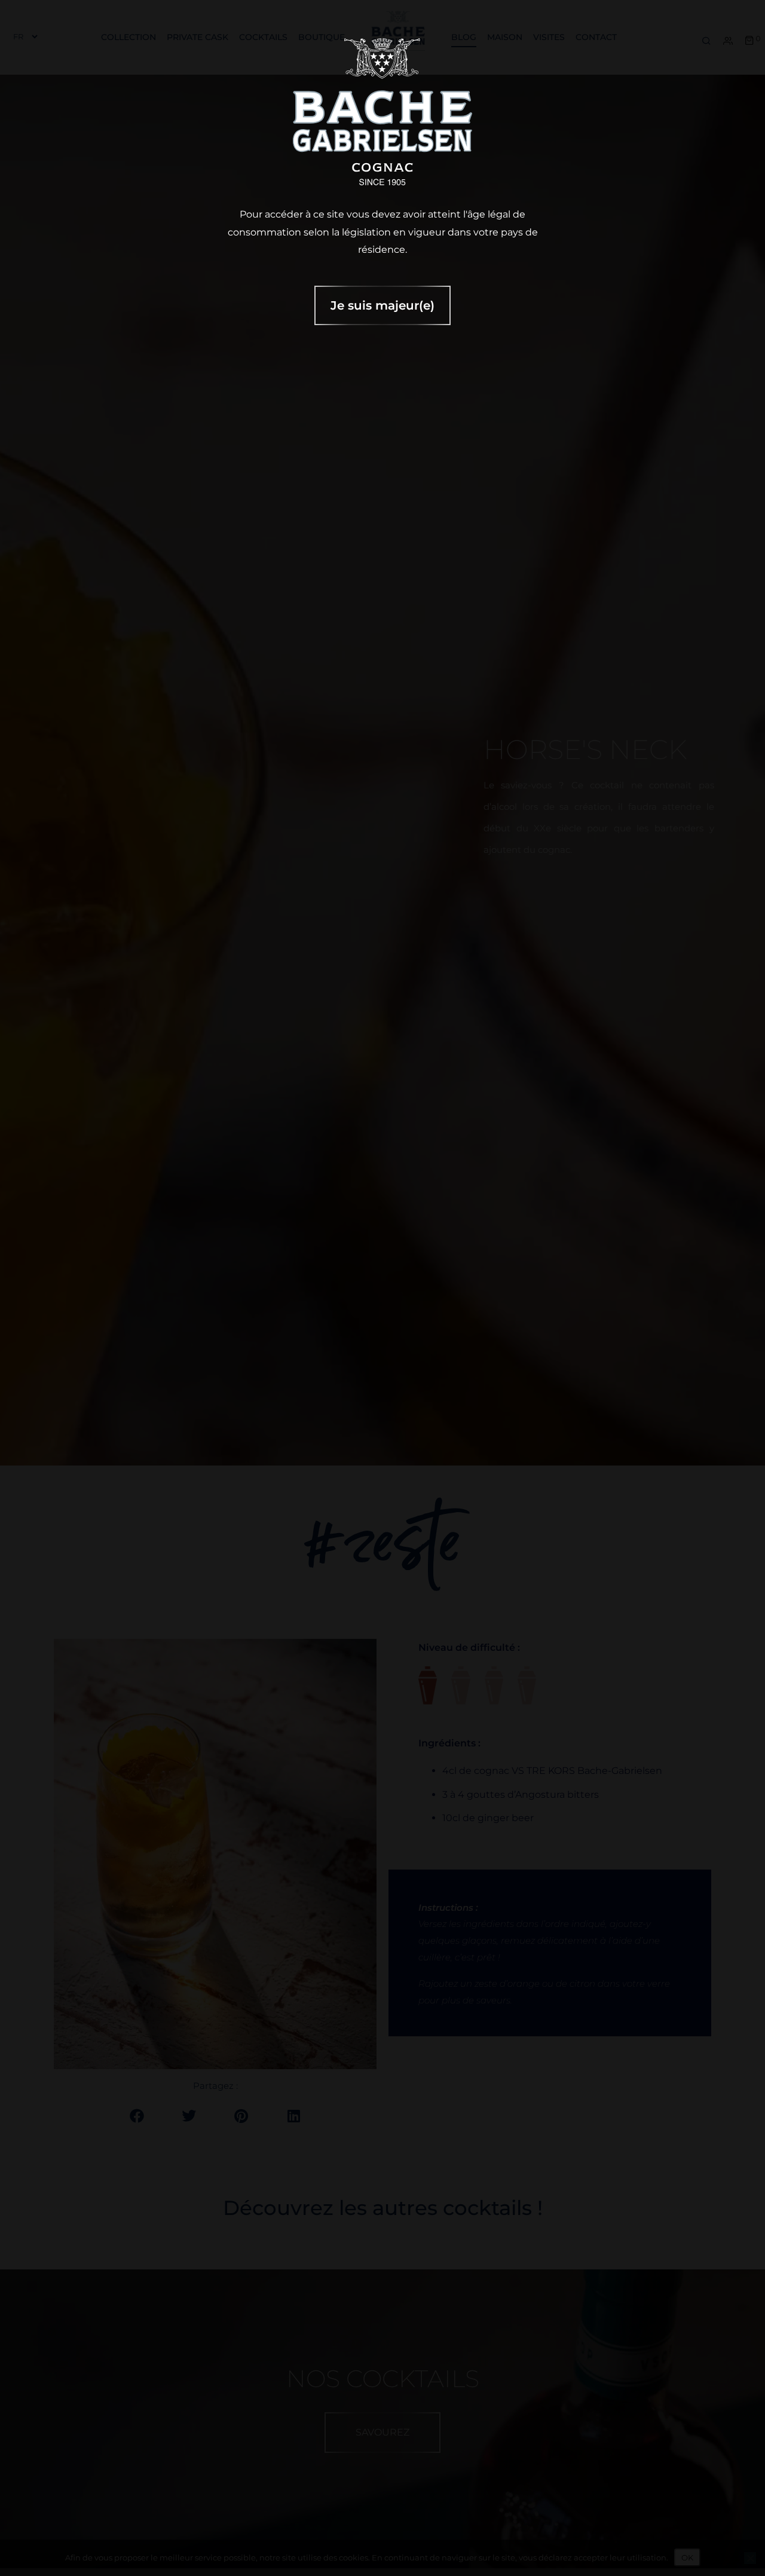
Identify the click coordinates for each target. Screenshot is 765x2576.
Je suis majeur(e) (382, 305)
